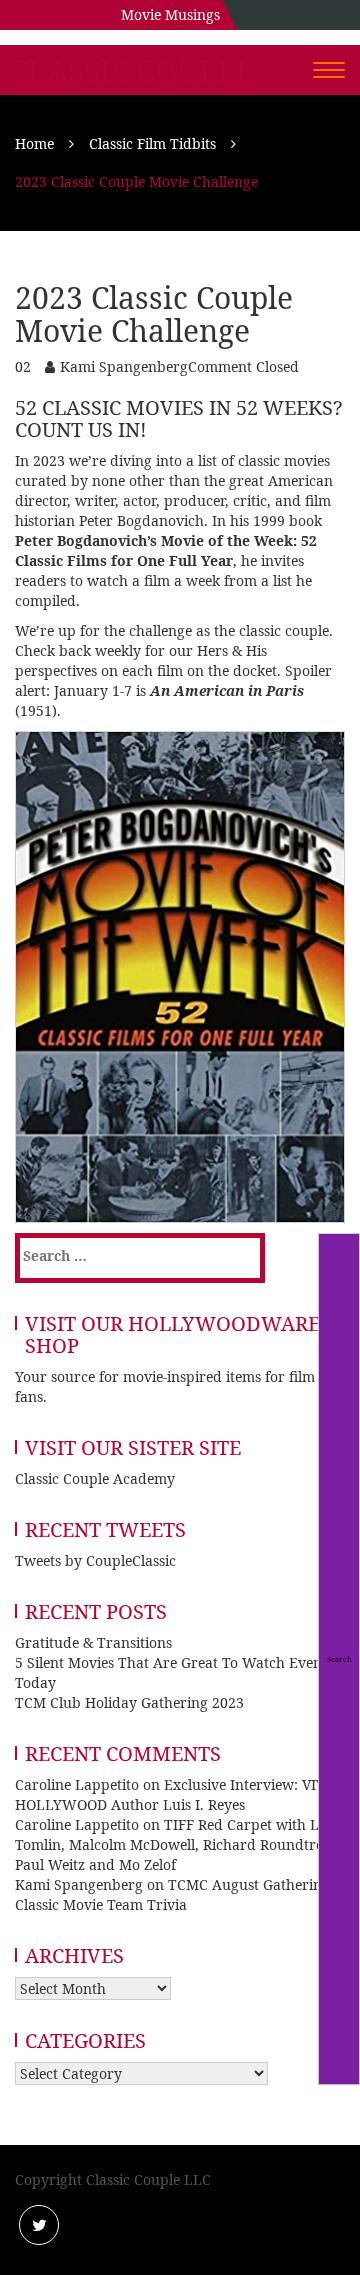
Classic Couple (132, 71)
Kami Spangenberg (124, 366)
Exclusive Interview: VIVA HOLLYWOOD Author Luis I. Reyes (174, 1794)
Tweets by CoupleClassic (95, 1560)
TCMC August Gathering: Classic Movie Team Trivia (174, 1894)
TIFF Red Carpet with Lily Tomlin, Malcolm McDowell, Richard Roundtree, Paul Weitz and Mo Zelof (175, 1844)
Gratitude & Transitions (93, 1642)
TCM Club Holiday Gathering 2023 (129, 1702)
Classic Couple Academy (95, 1478)
